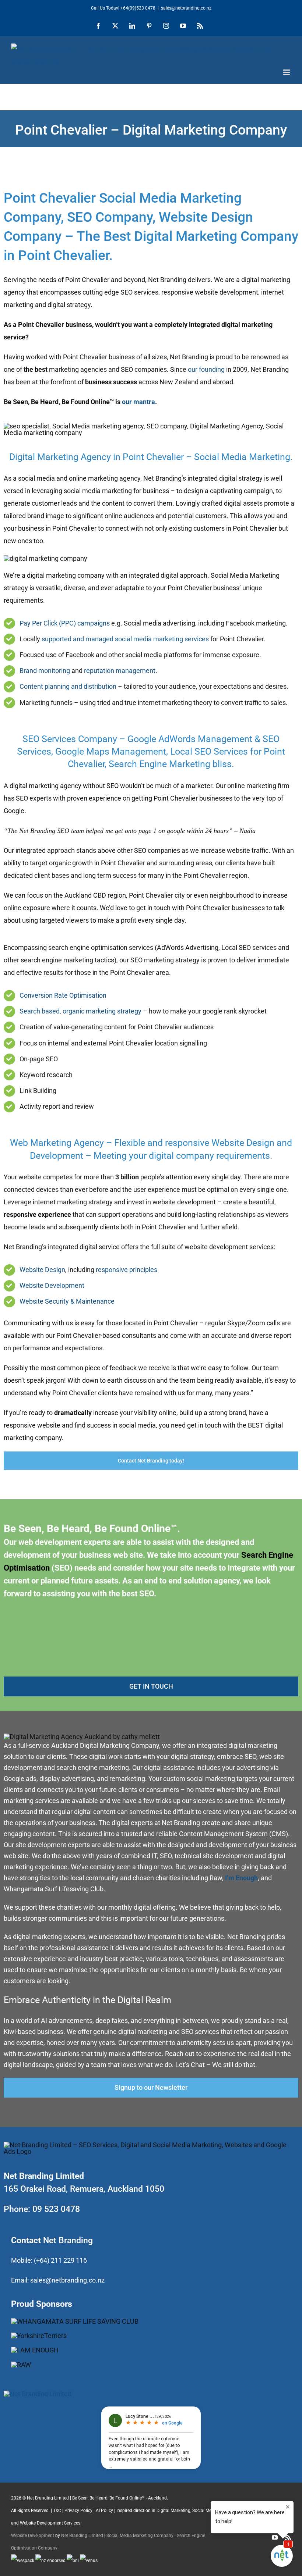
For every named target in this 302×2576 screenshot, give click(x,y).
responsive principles (127, 1270)
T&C (57, 2511)
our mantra (138, 402)
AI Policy (104, 2511)
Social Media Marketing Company (140, 2536)
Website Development (52, 1285)
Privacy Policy (78, 2511)
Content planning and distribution (68, 686)
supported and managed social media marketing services (125, 639)
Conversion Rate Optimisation (63, 995)
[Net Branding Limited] (38, 2394)
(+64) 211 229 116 (60, 2260)
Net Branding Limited (82, 2536)
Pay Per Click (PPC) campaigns (65, 623)
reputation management (120, 671)
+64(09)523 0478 (138, 8)
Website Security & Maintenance (67, 1301)
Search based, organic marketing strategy (80, 1011)
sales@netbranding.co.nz (67, 2280)
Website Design (42, 1270)
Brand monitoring (45, 671)
